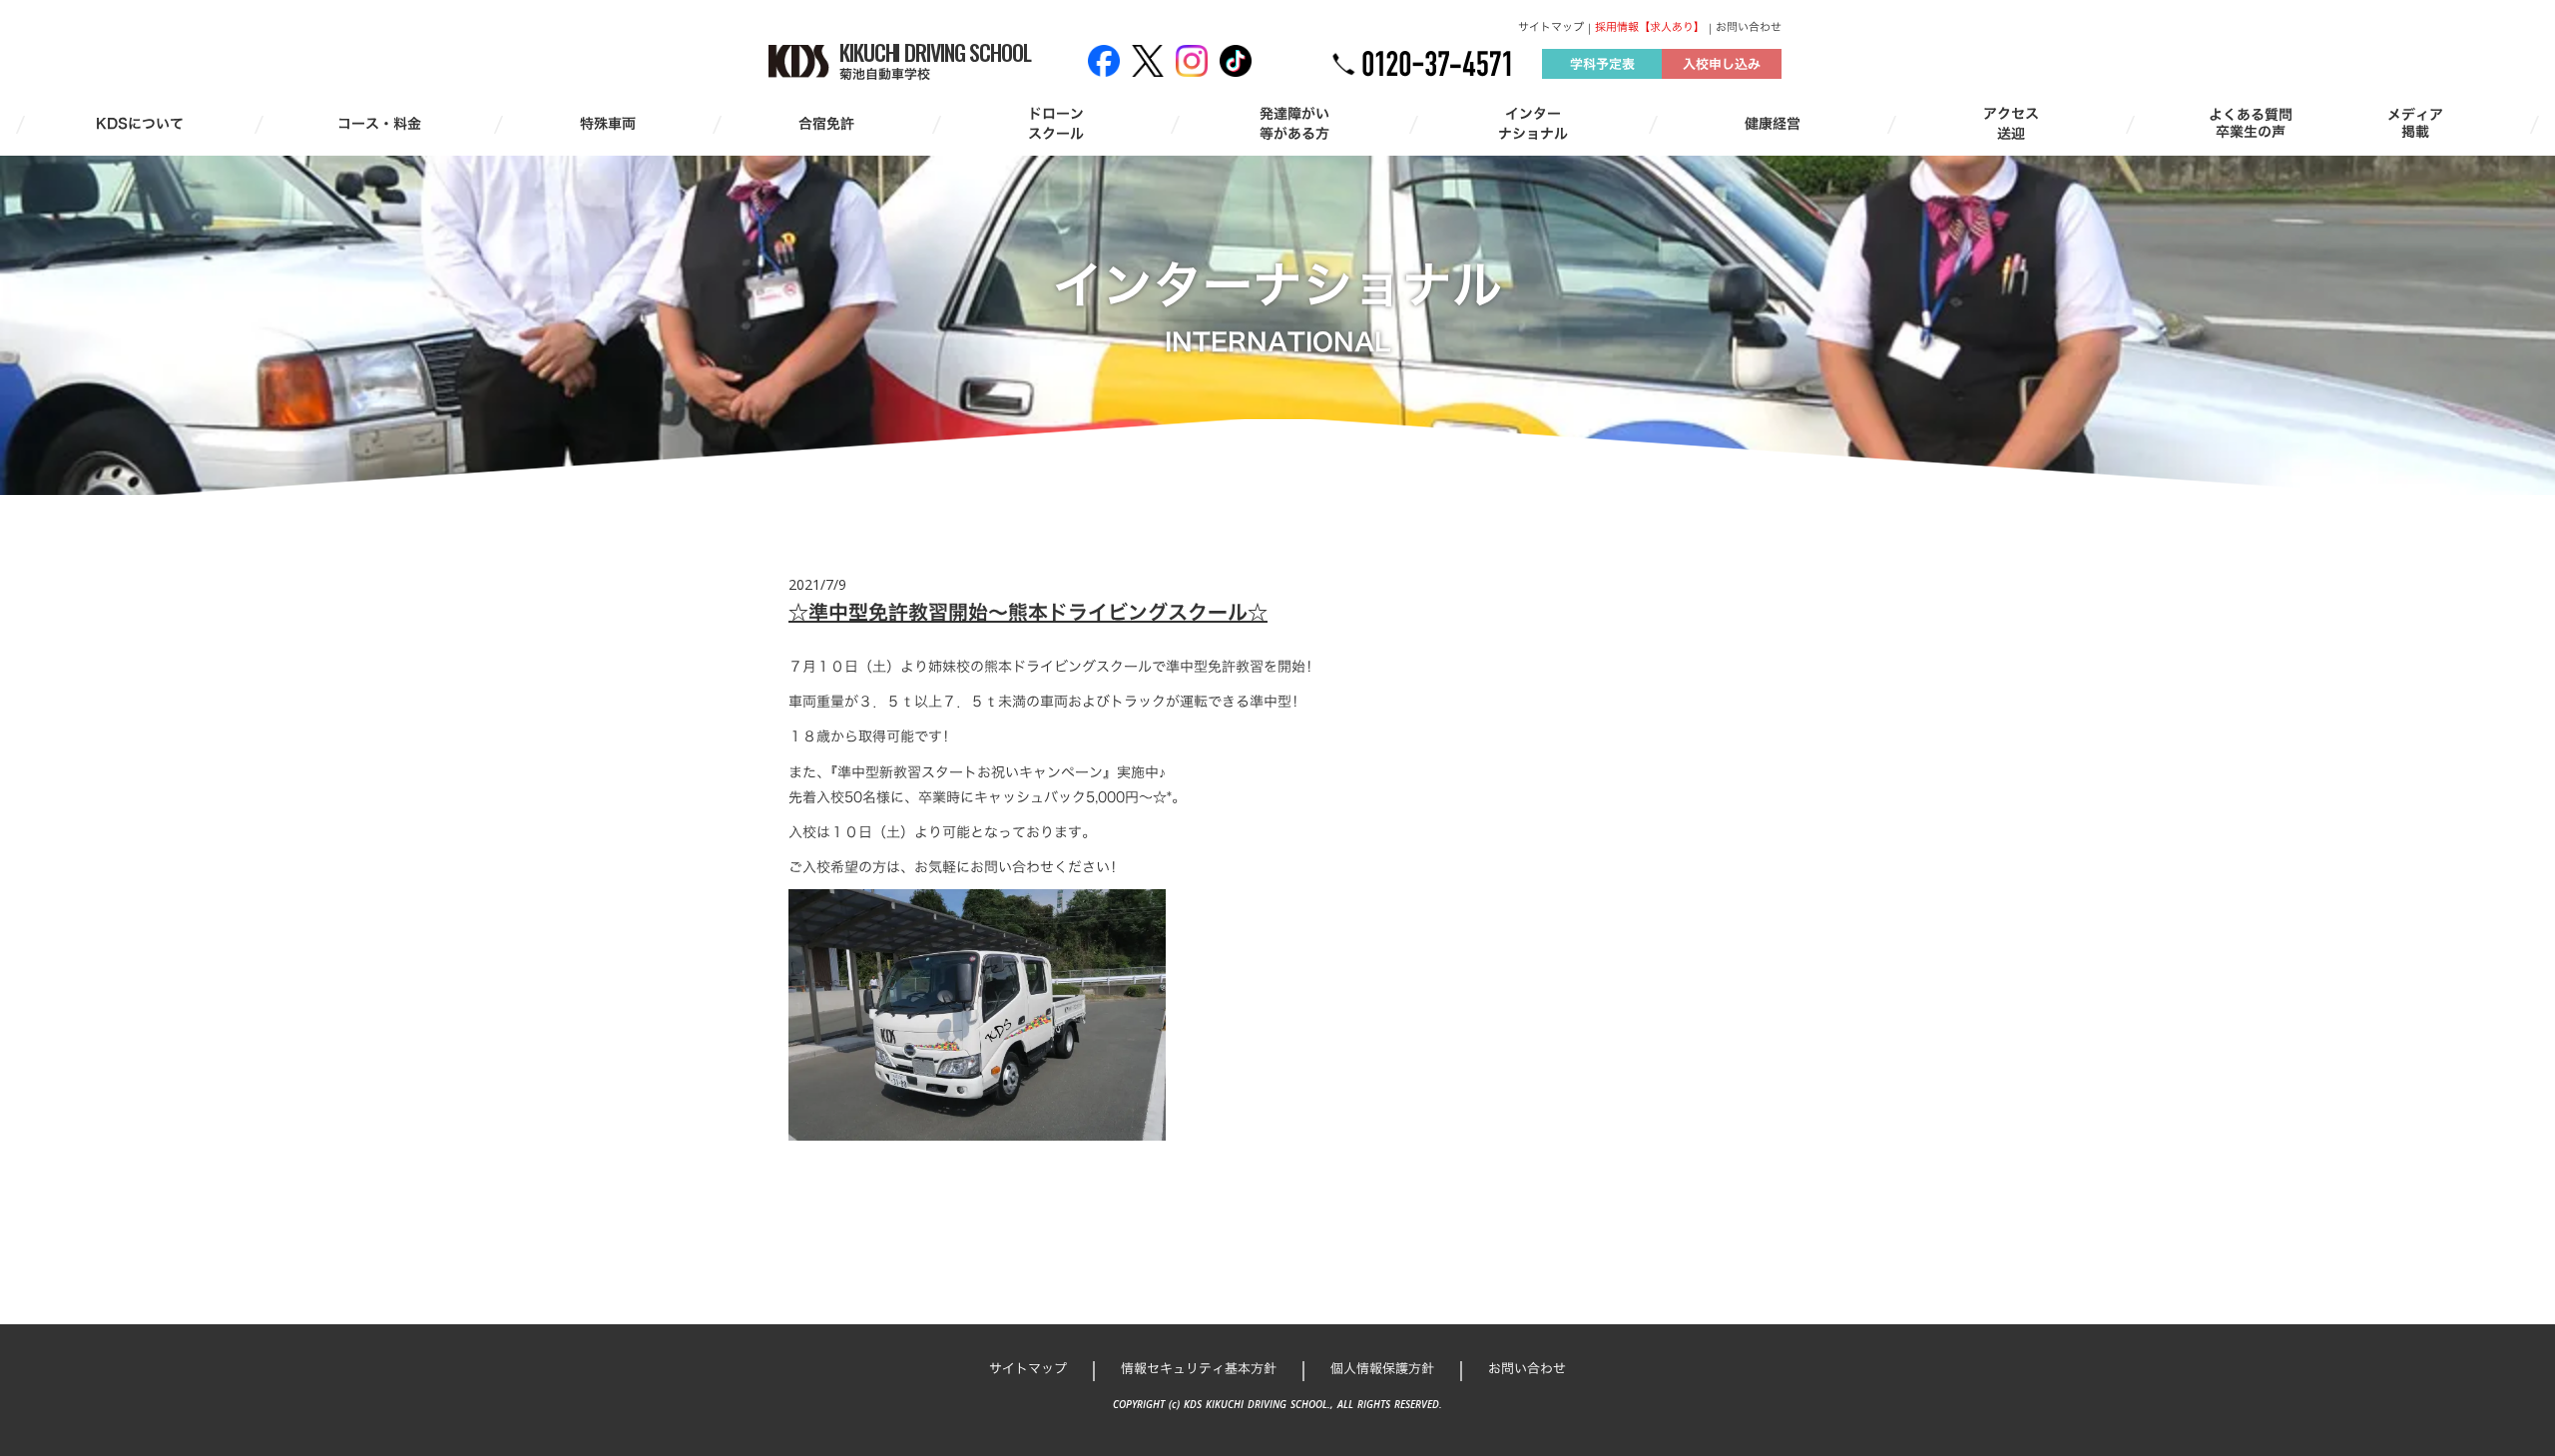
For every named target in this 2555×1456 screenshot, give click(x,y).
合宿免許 (826, 124)
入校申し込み (1722, 64)
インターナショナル (1533, 123)
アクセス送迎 (2011, 123)
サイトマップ (1551, 27)
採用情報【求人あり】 (1650, 27)
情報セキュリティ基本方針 (1199, 1368)
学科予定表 (1602, 64)
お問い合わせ (1749, 27)
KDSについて (140, 124)
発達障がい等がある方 (1294, 123)
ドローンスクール (1056, 123)
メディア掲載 (2415, 124)
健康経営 (1773, 124)
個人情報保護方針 (1382, 1368)
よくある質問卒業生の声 (2251, 124)
